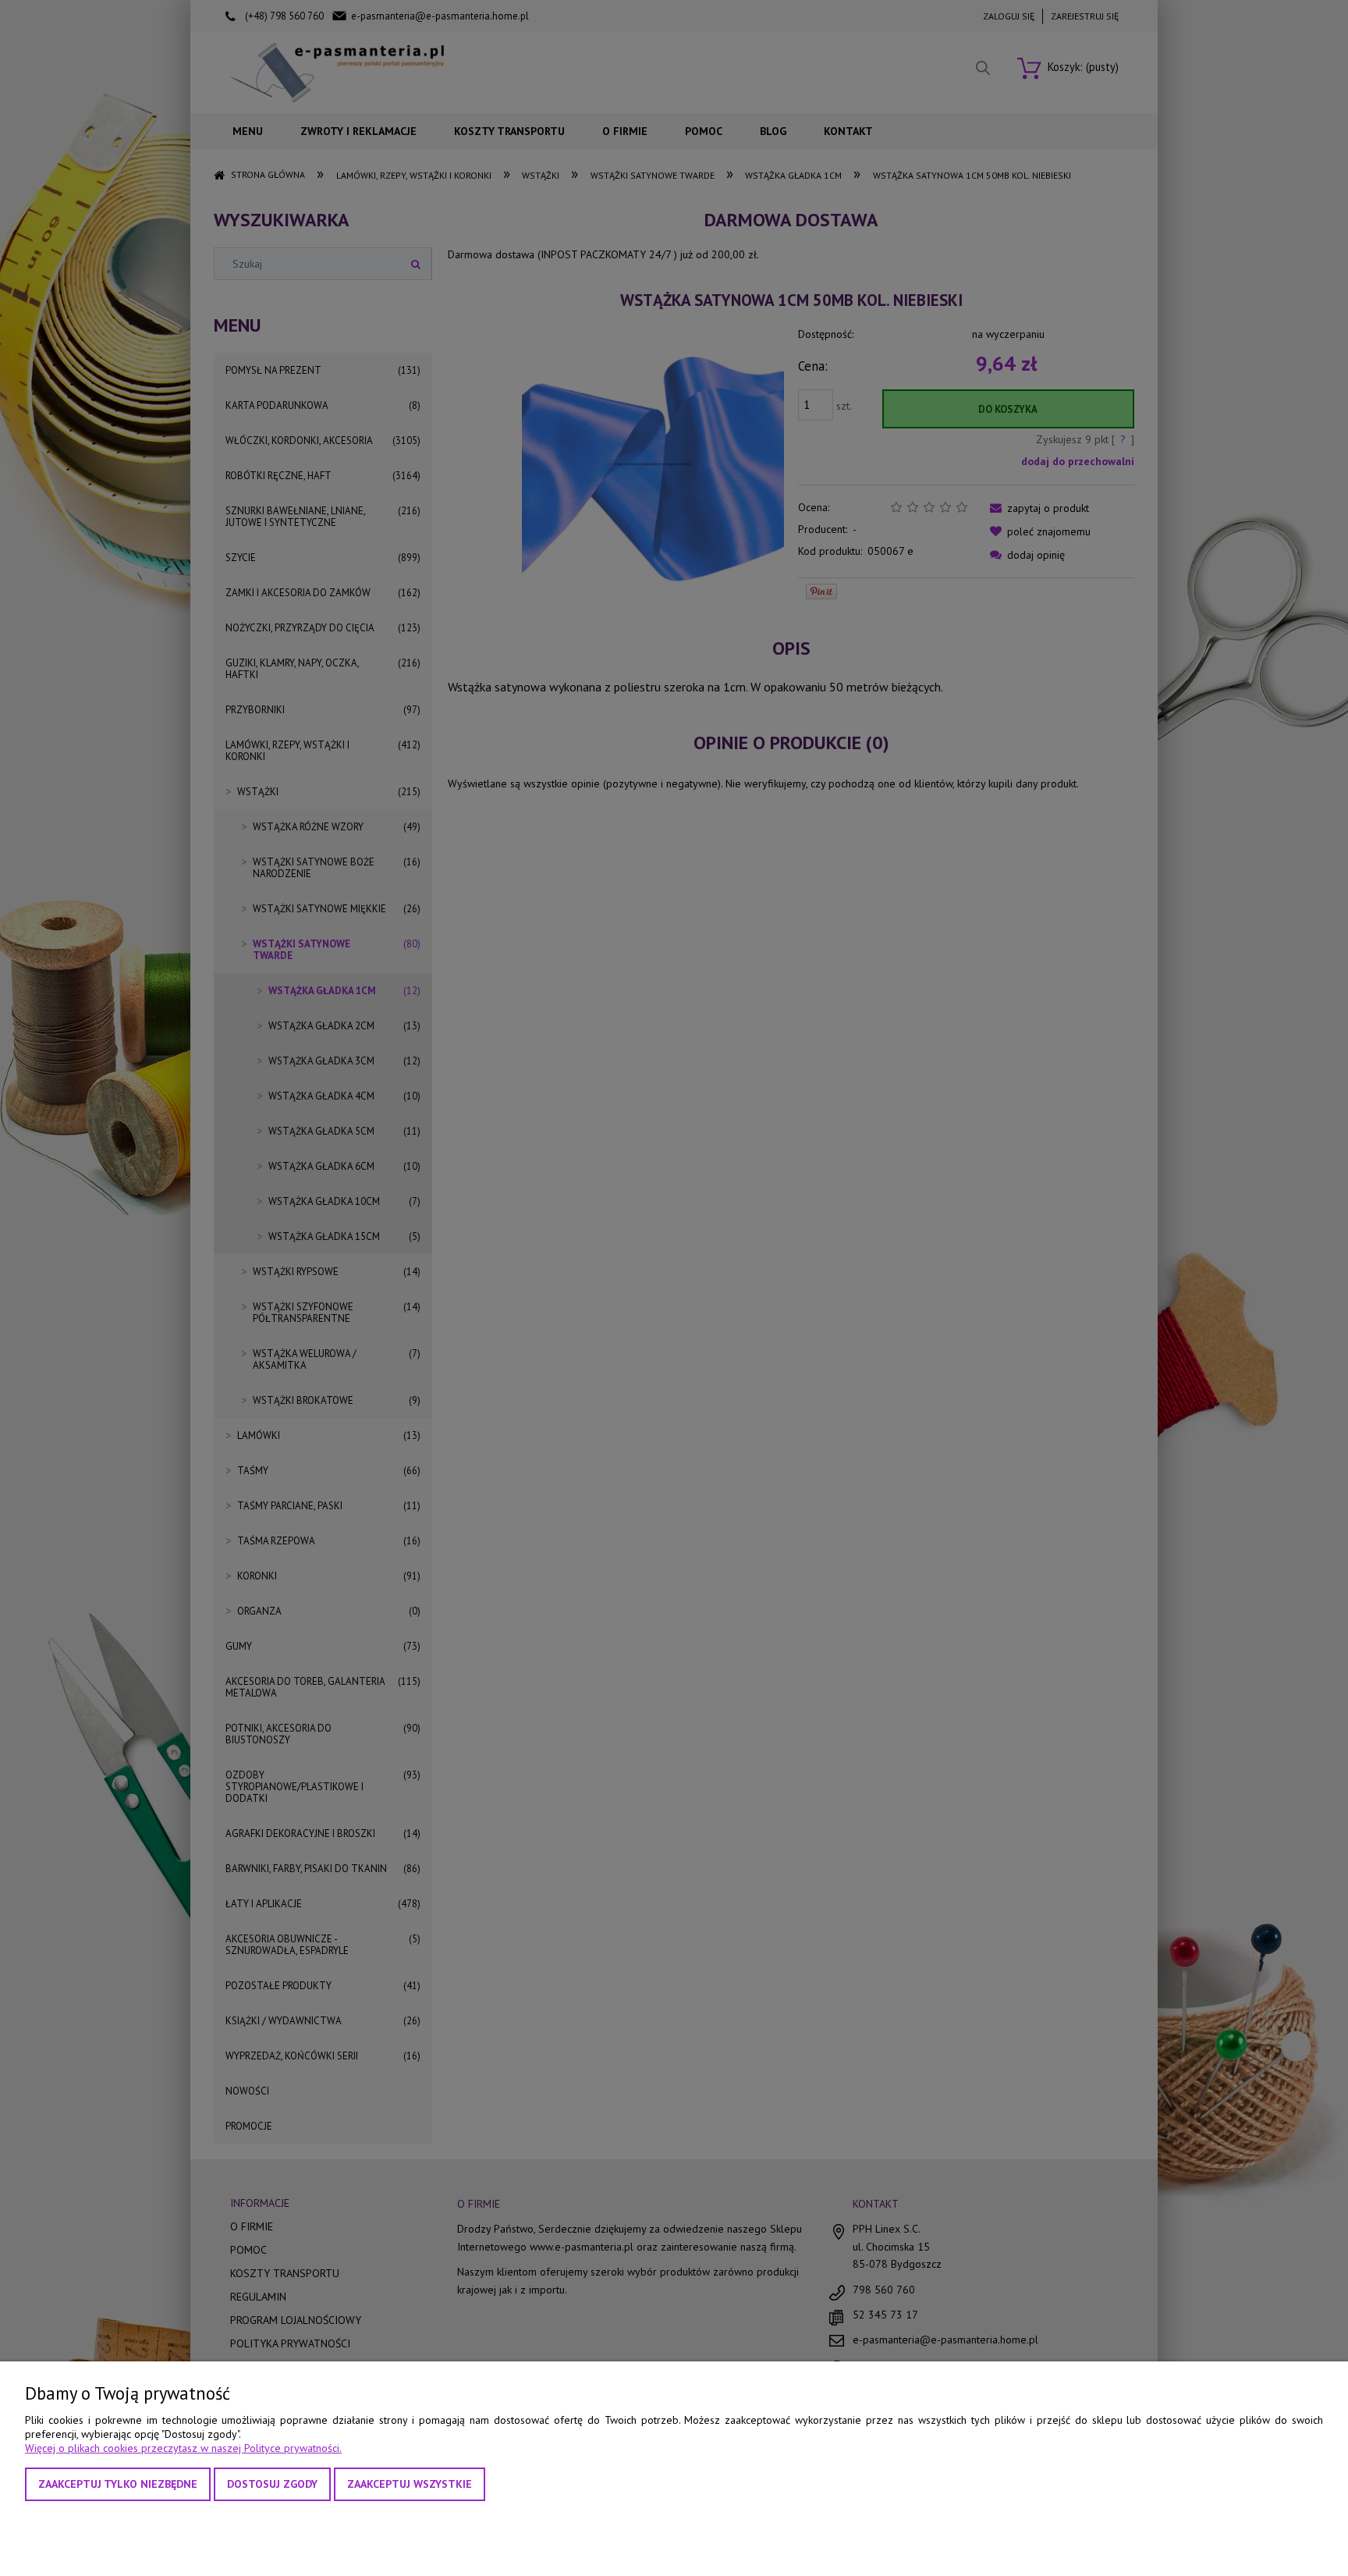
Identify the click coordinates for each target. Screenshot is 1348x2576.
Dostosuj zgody (272, 2484)
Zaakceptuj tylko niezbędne (118, 2484)
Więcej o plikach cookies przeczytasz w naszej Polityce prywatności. (183, 2448)
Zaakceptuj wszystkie (410, 2484)
